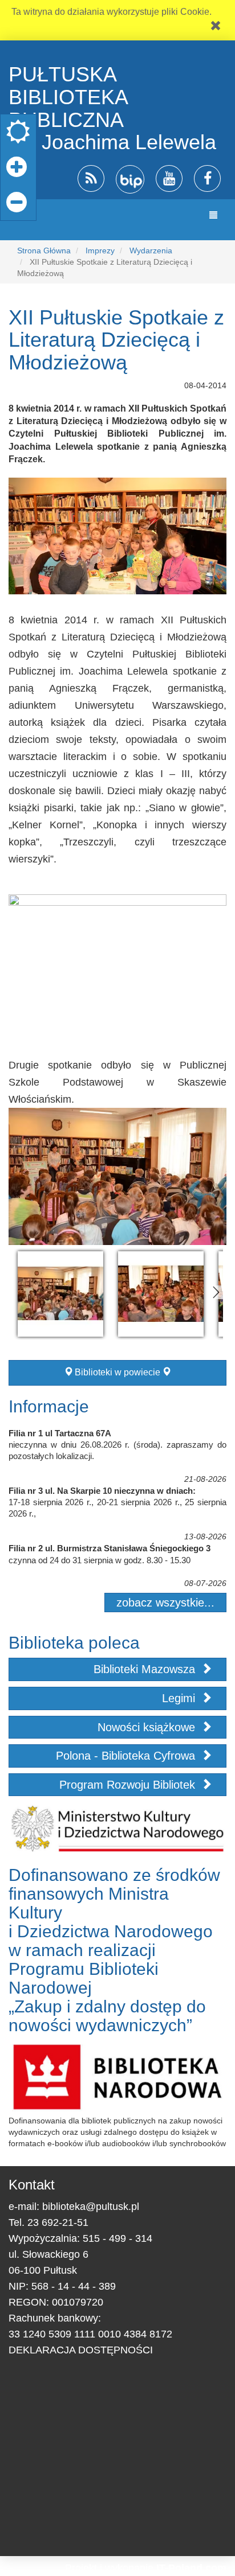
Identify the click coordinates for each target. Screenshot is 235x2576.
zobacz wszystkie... (165, 1603)
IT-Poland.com (191, 2568)
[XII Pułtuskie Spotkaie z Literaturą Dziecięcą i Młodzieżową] (60, 1294)
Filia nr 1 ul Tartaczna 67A (60, 1433)
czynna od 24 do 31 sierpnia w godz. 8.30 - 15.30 (100, 1560)
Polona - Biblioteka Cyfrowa (127, 1756)
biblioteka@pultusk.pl (91, 2207)
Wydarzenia (151, 250)
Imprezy (100, 250)
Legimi (180, 1698)
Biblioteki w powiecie (117, 1372)
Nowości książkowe (148, 1727)
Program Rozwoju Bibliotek (129, 1785)
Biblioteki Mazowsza (146, 1669)
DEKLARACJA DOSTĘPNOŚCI (81, 2350)
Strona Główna (44, 250)
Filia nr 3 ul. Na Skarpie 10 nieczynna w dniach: (102, 1491)
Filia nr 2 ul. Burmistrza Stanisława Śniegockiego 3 (110, 1548)
